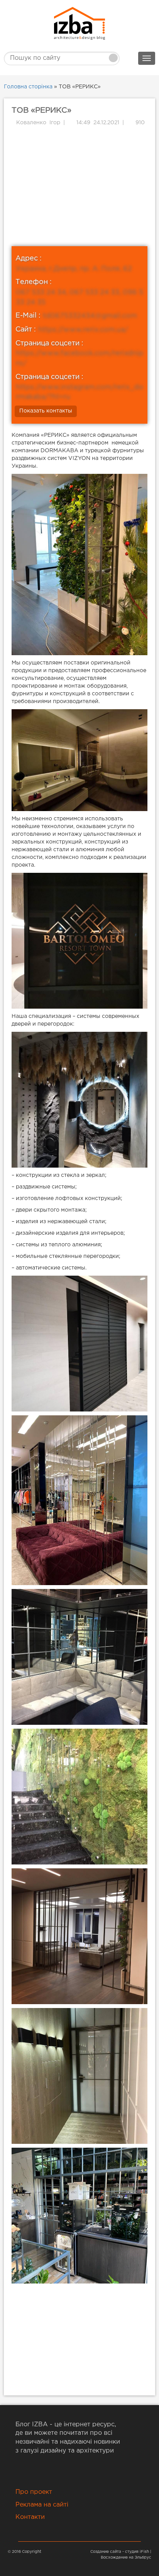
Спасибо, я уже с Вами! (79, 164)
